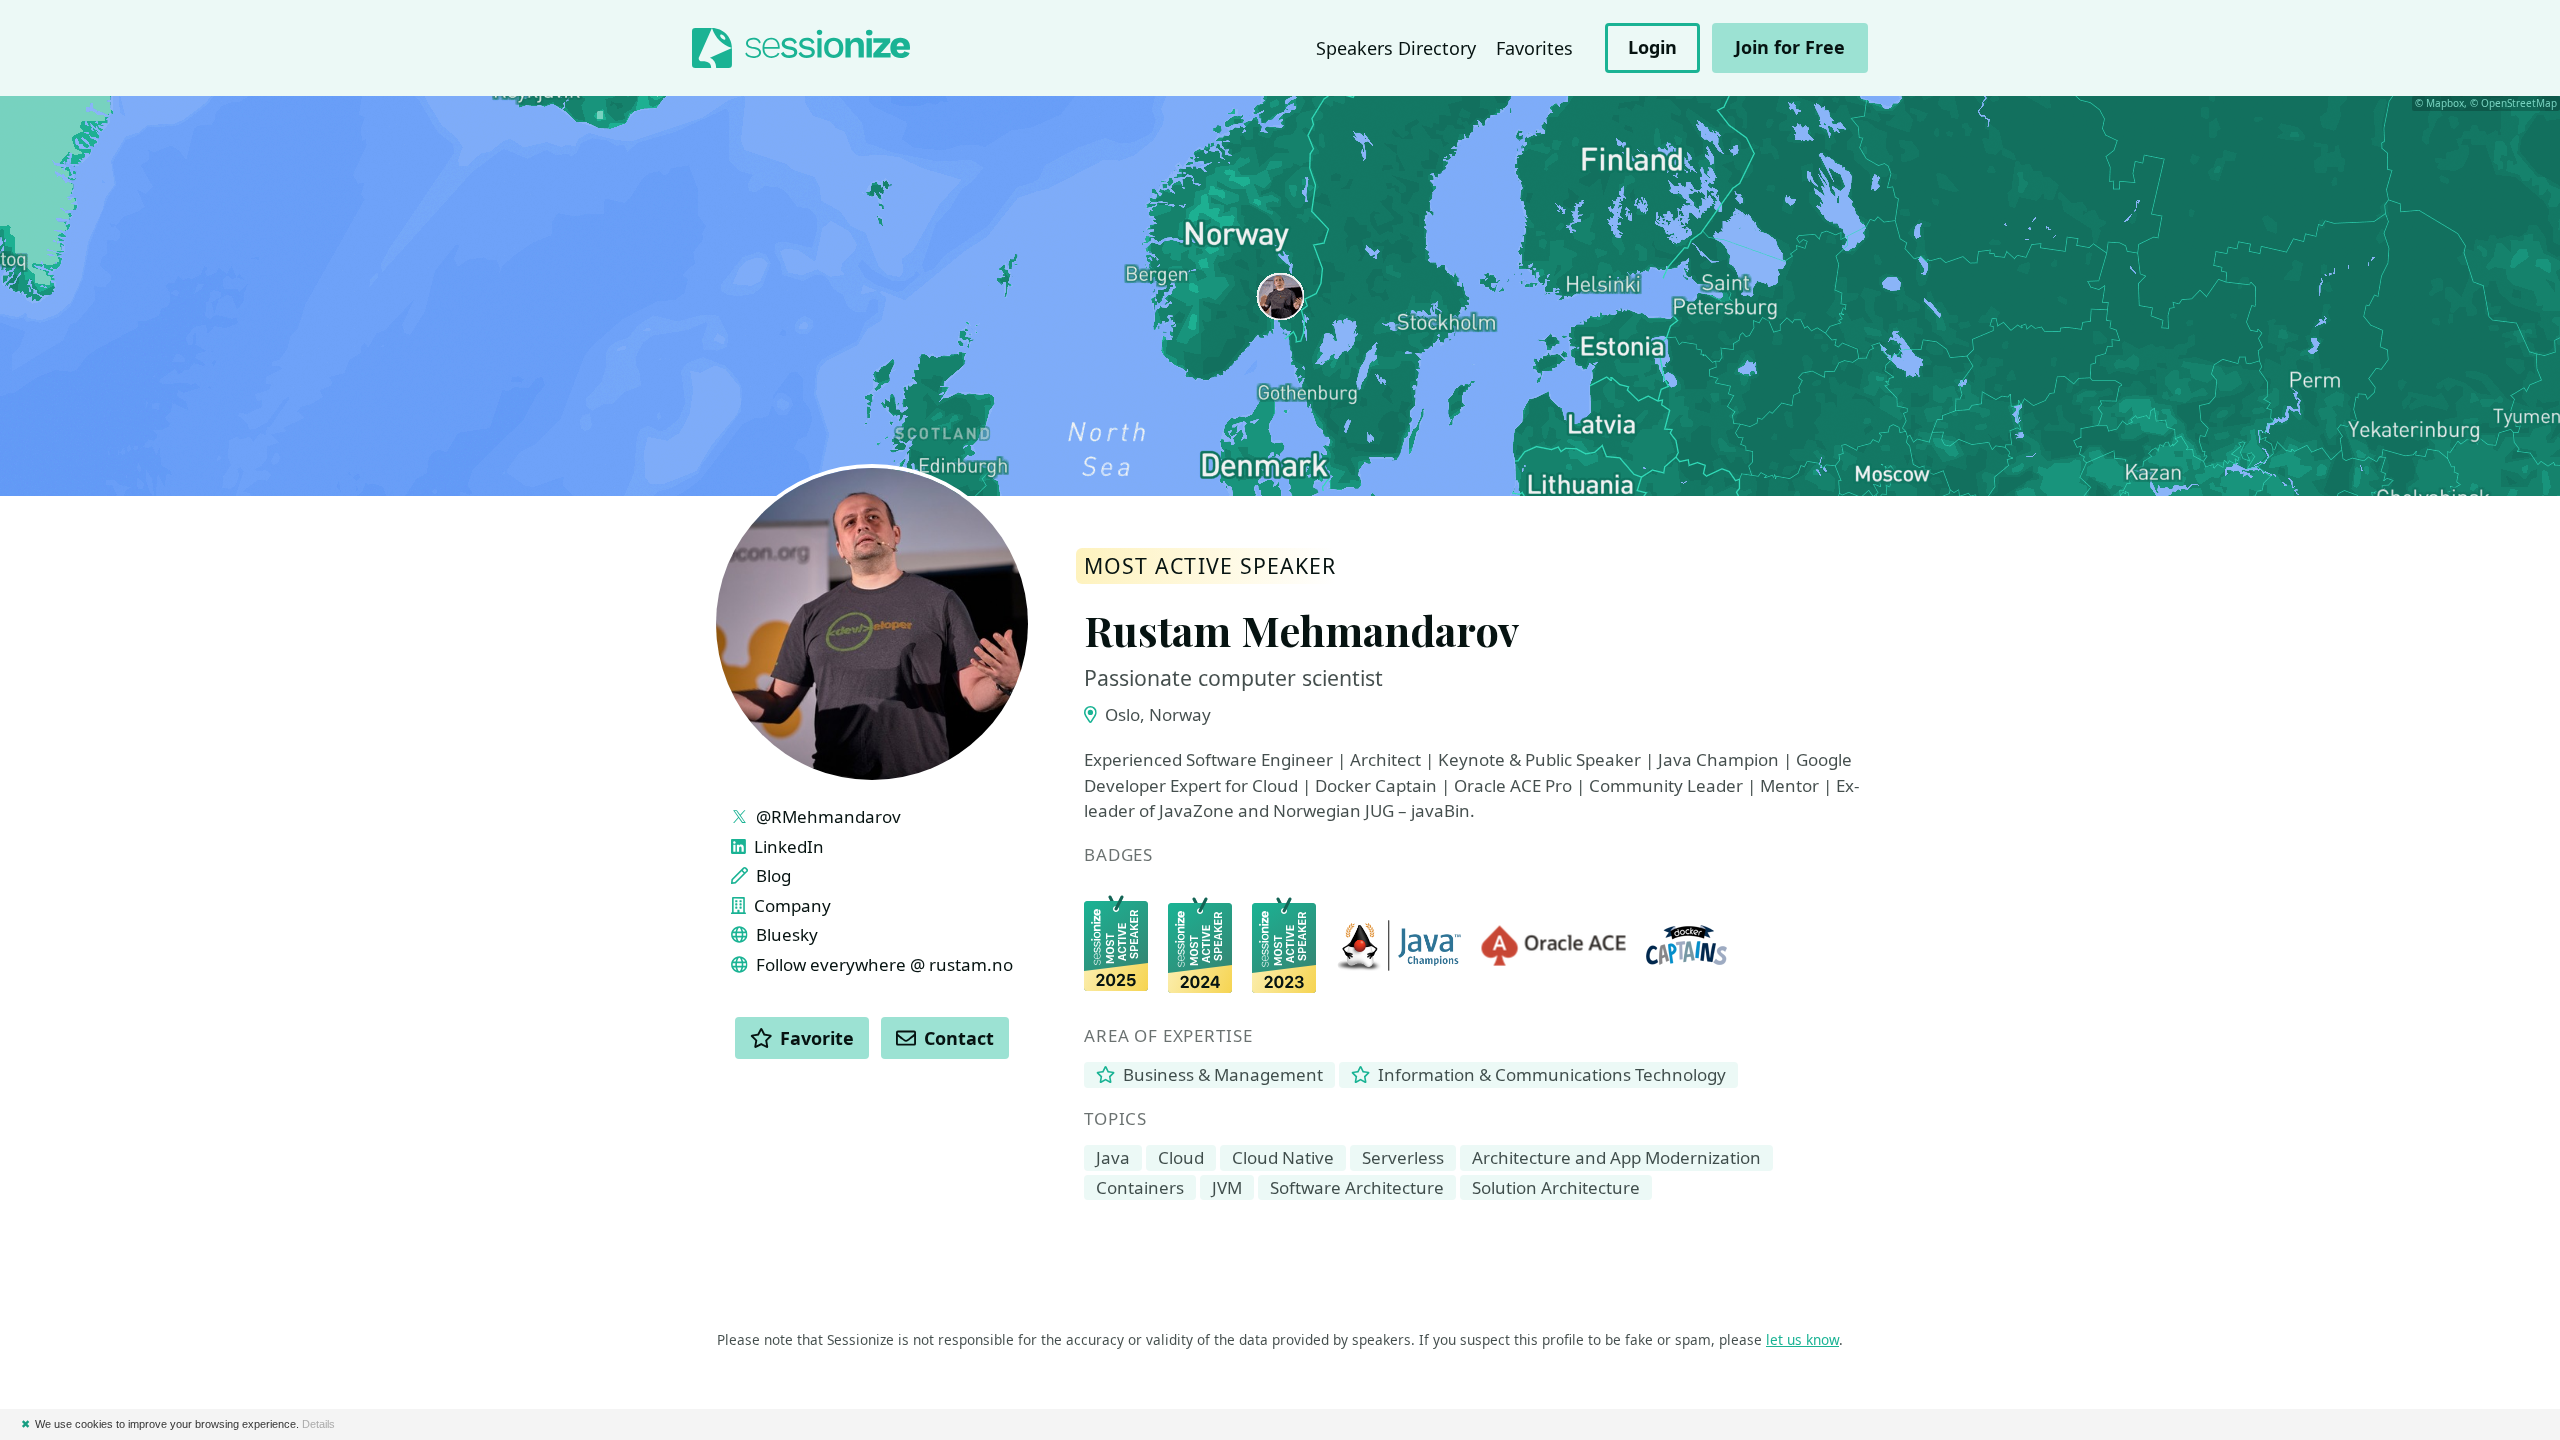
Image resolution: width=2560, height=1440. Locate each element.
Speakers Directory (1396, 48)
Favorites (1534, 48)
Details (318, 1424)
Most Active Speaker (1210, 566)
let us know (1802, 1339)
